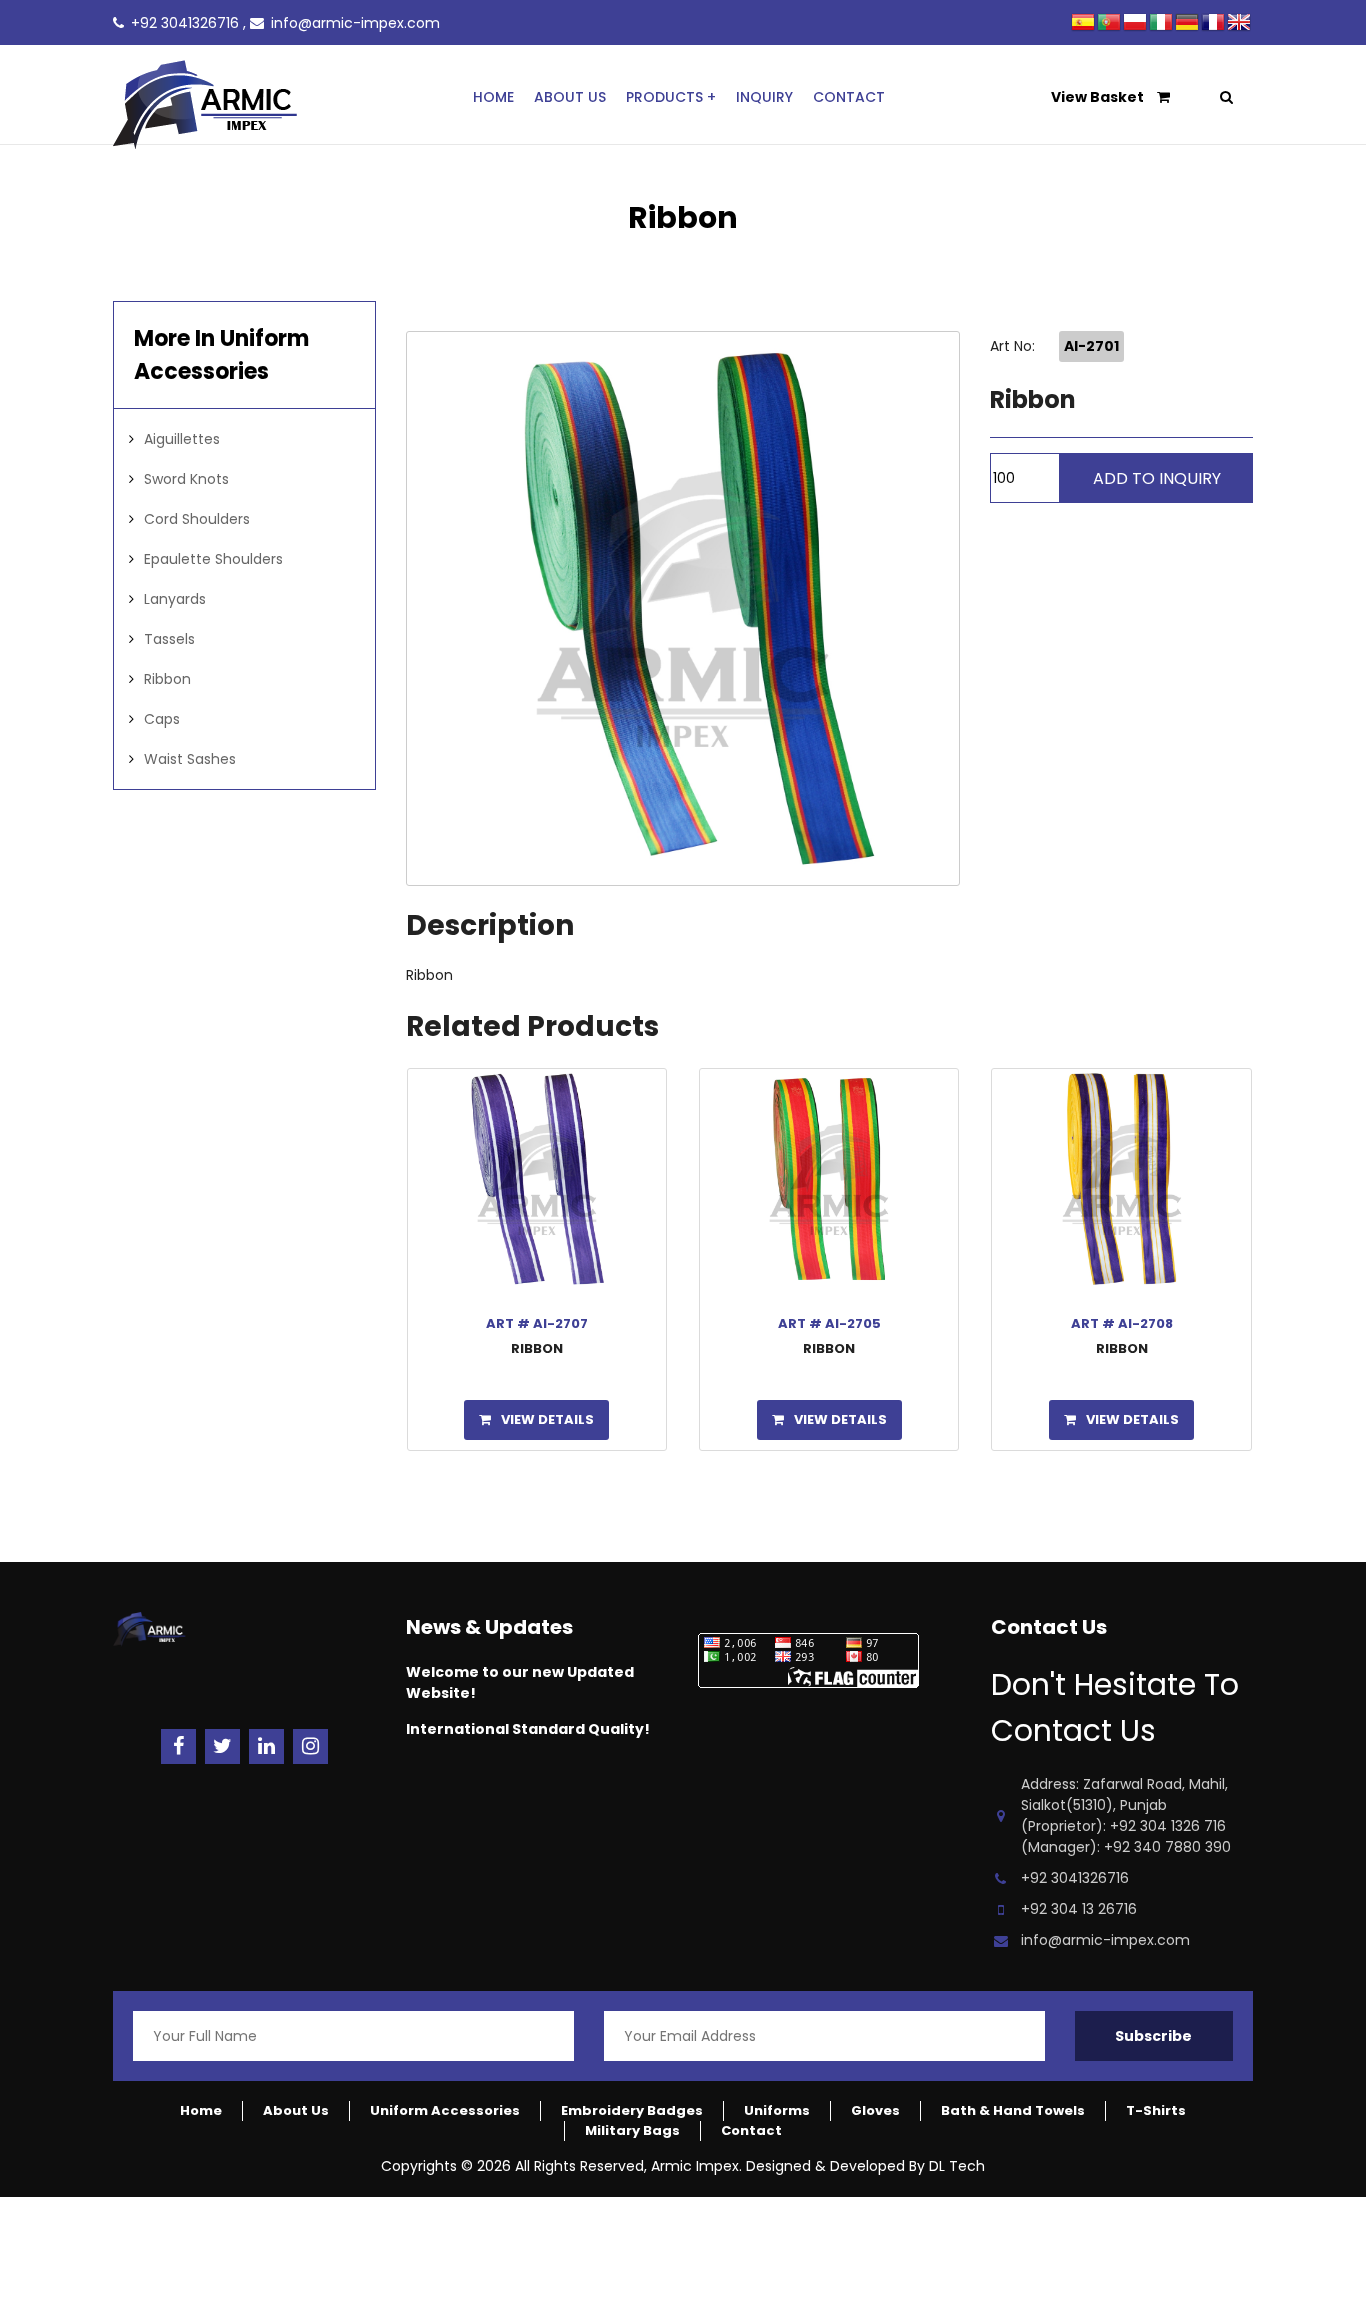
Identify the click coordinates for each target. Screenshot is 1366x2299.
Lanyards (175, 599)
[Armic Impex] (273, 107)
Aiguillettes (182, 439)
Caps (162, 719)
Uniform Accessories (445, 2110)
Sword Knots (186, 479)
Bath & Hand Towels (1013, 2110)
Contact (849, 97)
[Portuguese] (1110, 25)
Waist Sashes (190, 759)
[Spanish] (1084, 25)
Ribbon (167, 679)
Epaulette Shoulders (213, 559)
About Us (570, 97)
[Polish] (1136, 25)
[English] (1240, 25)
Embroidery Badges (632, 2110)
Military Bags (632, 2130)
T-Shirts (1156, 2110)
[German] (1188, 25)
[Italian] (1162, 25)
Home (493, 97)
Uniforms (777, 2110)
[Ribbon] (683, 608)
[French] (1214, 25)
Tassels (169, 639)
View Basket (1099, 97)
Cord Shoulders (197, 519)
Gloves (875, 2110)
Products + (671, 97)
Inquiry (764, 97)
